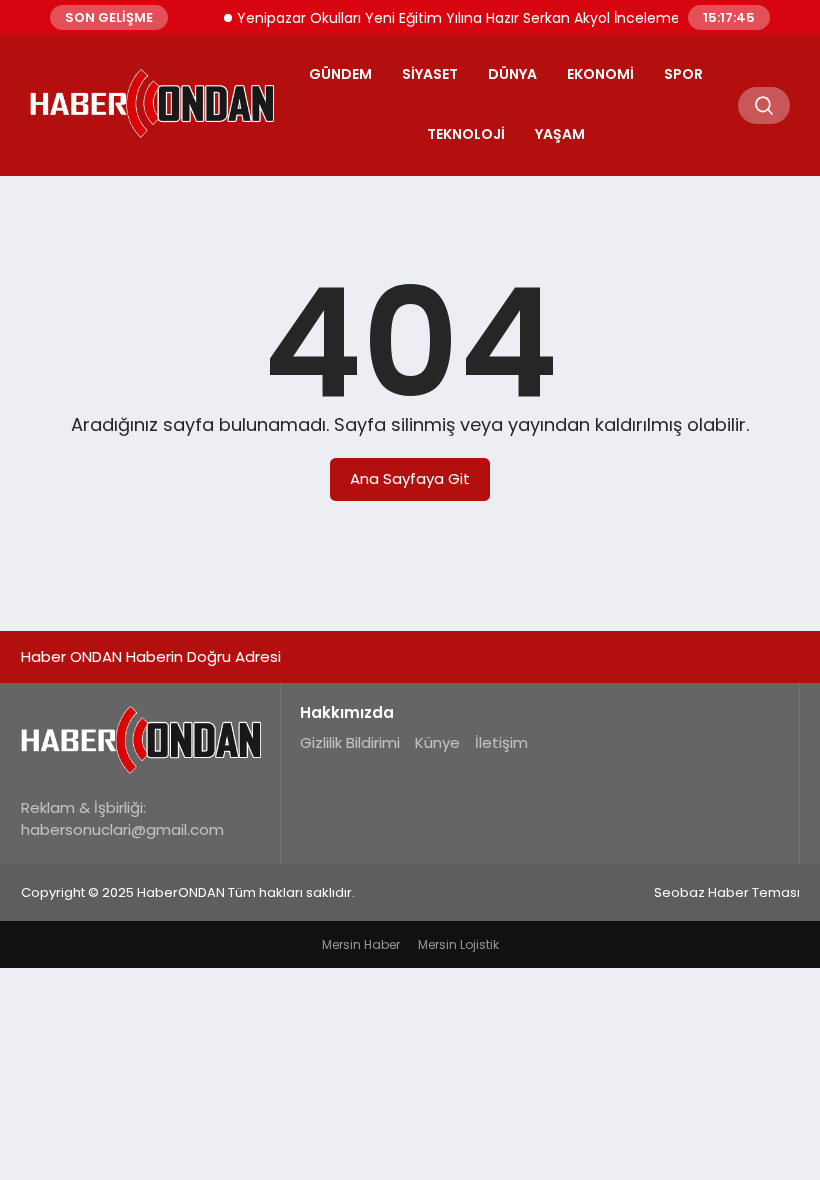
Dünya (512, 74)
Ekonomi (600, 74)
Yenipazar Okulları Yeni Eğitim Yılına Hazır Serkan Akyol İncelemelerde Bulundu (498, 18)
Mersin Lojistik (458, 944)
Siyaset (430, 74)
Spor (683, 74)
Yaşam (560, 134)
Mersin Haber (361, 944)
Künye (437, 742)
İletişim (501, 742)
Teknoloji (466, 134)
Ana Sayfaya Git (410, 478)
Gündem (340, 74)
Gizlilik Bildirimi (350, 742)
